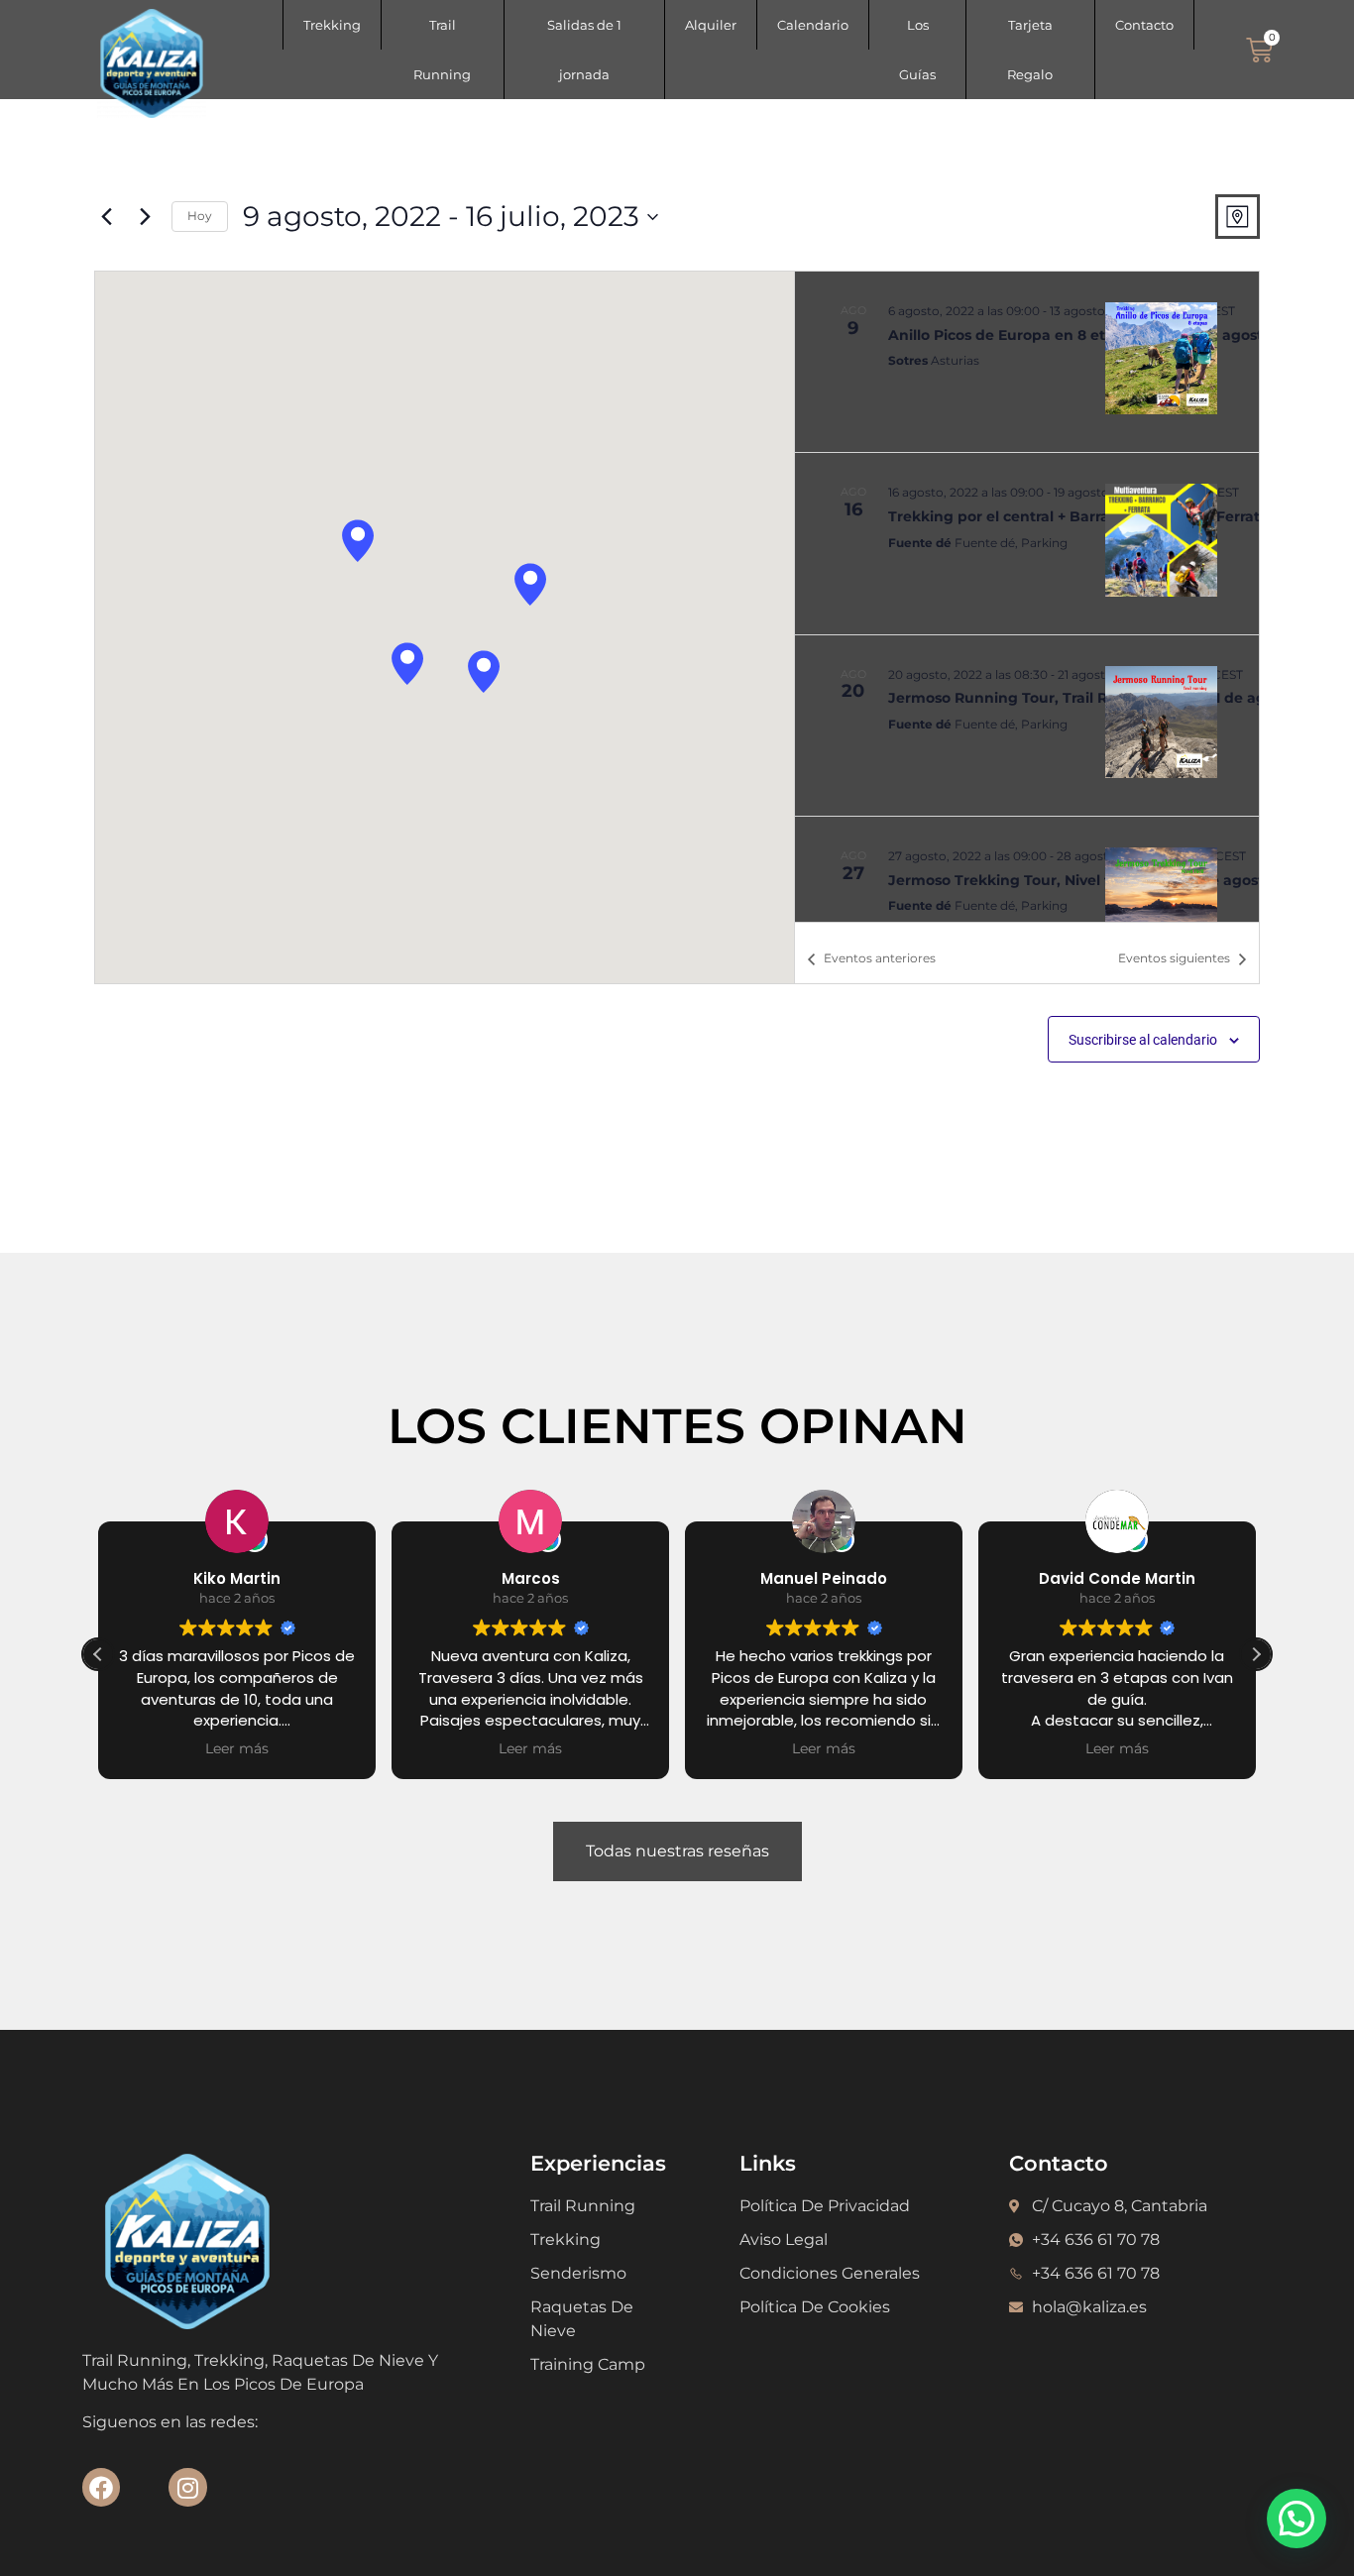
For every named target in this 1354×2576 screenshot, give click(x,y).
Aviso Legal (784, 2240)
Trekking (332, 25)
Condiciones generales (830, 2273)
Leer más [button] (237, 1748)
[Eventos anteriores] (106, 217)
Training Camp (588, 2364)
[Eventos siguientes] (145, 217)
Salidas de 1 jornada (584, 50)
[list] (1027, 597)
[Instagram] (187, 2487)
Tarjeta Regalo (1030, 50)
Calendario (813, 25)
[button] (358, 541)
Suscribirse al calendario (1143, 1040)
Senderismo (578, 2273)
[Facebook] (101, 2487)
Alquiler (711, 25)
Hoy (200, 216)
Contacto (1144, 25)
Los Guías (917, 50)
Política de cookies (815, 2307)
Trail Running (442, 50)
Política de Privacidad (825, 2206)
